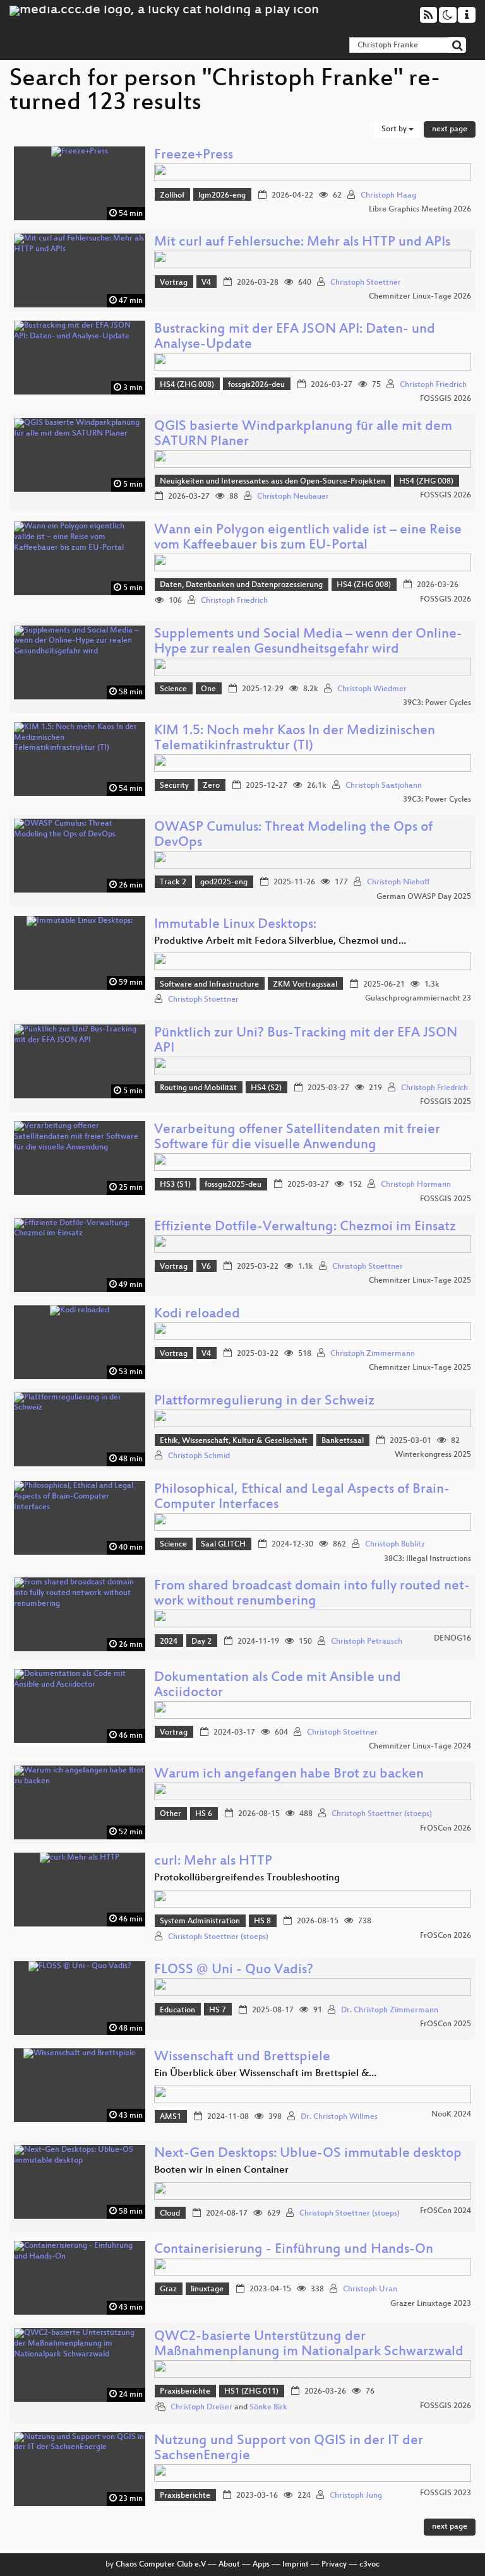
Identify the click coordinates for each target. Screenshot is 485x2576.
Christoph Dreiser (201, 2407)
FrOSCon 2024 (446, 2211)
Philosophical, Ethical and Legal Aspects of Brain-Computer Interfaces (302, 1498)
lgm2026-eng (222, 196)
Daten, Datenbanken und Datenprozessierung (241, 585)
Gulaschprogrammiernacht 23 (418, 999)
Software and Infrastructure (209, 985)
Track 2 (173, 882)
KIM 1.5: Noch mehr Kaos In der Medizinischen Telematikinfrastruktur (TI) (295, 739)
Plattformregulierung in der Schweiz (264, 1402)
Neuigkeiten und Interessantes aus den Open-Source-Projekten (272, 482)
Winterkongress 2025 (433, 1455)
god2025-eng (224, 882)
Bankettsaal (343, 1441)
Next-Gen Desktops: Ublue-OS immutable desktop (308, 2154)
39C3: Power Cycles (437, 703)
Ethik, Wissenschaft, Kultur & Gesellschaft (234, 1441)
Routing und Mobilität (198, 1088)
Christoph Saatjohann (384, 786)
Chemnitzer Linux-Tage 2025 (420, 1281)
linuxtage (207, 2289)
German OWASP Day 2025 (424, 897)
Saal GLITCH (223, 1545)
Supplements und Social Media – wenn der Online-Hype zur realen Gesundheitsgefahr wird (308, 642)
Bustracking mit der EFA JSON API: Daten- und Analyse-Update (295, 337)
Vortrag (174, 283)
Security (174, 786)
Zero (211, 786)
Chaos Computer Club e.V (161, 2565)
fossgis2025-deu (233, 1185)
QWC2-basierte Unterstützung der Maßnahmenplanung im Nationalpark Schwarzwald (309, 2345)
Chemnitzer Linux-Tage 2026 (420, 297)
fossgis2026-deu (256, 385)
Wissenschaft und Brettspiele (242, 2057)
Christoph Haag (388, 196)
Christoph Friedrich (433, 385)
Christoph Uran (370, 2289)
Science (173, 689)
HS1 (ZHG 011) (251, 2392)
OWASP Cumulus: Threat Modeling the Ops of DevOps (293, 835)
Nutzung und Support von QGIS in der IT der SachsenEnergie (289, 2449)
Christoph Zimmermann (373, 1354)
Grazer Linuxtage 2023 (431, 2304)
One (208, 689)
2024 (169, 1642)
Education (177, 2010)
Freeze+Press (194, 156)
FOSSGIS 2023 (446, 2493)
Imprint (296, 2565)
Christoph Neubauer (293, 497)
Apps (261, 2565)
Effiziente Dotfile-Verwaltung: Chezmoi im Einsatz (305, 1227)
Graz (168, 2289)
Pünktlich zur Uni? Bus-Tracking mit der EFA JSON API (306, 1041)
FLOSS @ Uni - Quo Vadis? (234, 1970)
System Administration (200, 1921)
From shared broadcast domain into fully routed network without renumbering (312, 1594)
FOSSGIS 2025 (446, 1102)
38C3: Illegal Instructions (428, 1559)
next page (450, 129)
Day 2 (201, 1642)
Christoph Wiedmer (372, 689)
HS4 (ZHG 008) (187, 385)
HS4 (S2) (266, 1088)
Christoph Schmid (199, 1456)
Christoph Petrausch (367, 1642)
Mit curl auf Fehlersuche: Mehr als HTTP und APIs (302, 243)
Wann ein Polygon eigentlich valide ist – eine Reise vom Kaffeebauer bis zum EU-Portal (308, 538)
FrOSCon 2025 (446, 2024)
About (229, 2565)
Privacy (334, 2565)
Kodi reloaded (197, 1315)
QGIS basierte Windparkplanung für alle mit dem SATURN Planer (303, 435)
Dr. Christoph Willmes (339, 2117)
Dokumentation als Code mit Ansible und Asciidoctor (278, 1686)
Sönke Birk (268, 2407)
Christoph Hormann (416, 1185)
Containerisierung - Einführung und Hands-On (294, 2250)
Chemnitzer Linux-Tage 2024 (420, 1747)
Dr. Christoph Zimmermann (390, 2010)
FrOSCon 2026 (446, 1829)
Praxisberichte (185, 2392)
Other (171, 1814)
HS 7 (218, 2010)
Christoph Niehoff (398, 882)
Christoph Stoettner (366, 283)
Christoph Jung (356, 2496)
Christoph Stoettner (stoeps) (382, 1814)
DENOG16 (452, 1639)
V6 (206, 1267)
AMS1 (171, 2117)
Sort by (395, 129)
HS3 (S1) (175, 1185)
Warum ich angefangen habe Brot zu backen (289, 1775)
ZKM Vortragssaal (305, 985)
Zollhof (172, 196)
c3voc (369, 2565)
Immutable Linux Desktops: (235, 925)
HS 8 (262, 1921)
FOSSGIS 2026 (446, 399)
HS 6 (204, 1814)
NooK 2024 (451, 2115)
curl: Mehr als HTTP (213, 1862)
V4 (206, 283)
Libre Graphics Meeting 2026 (420, 210)
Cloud (170, 2214)
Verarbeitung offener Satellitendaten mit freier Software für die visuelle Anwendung (297, 1138)
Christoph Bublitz (395, 1545)
